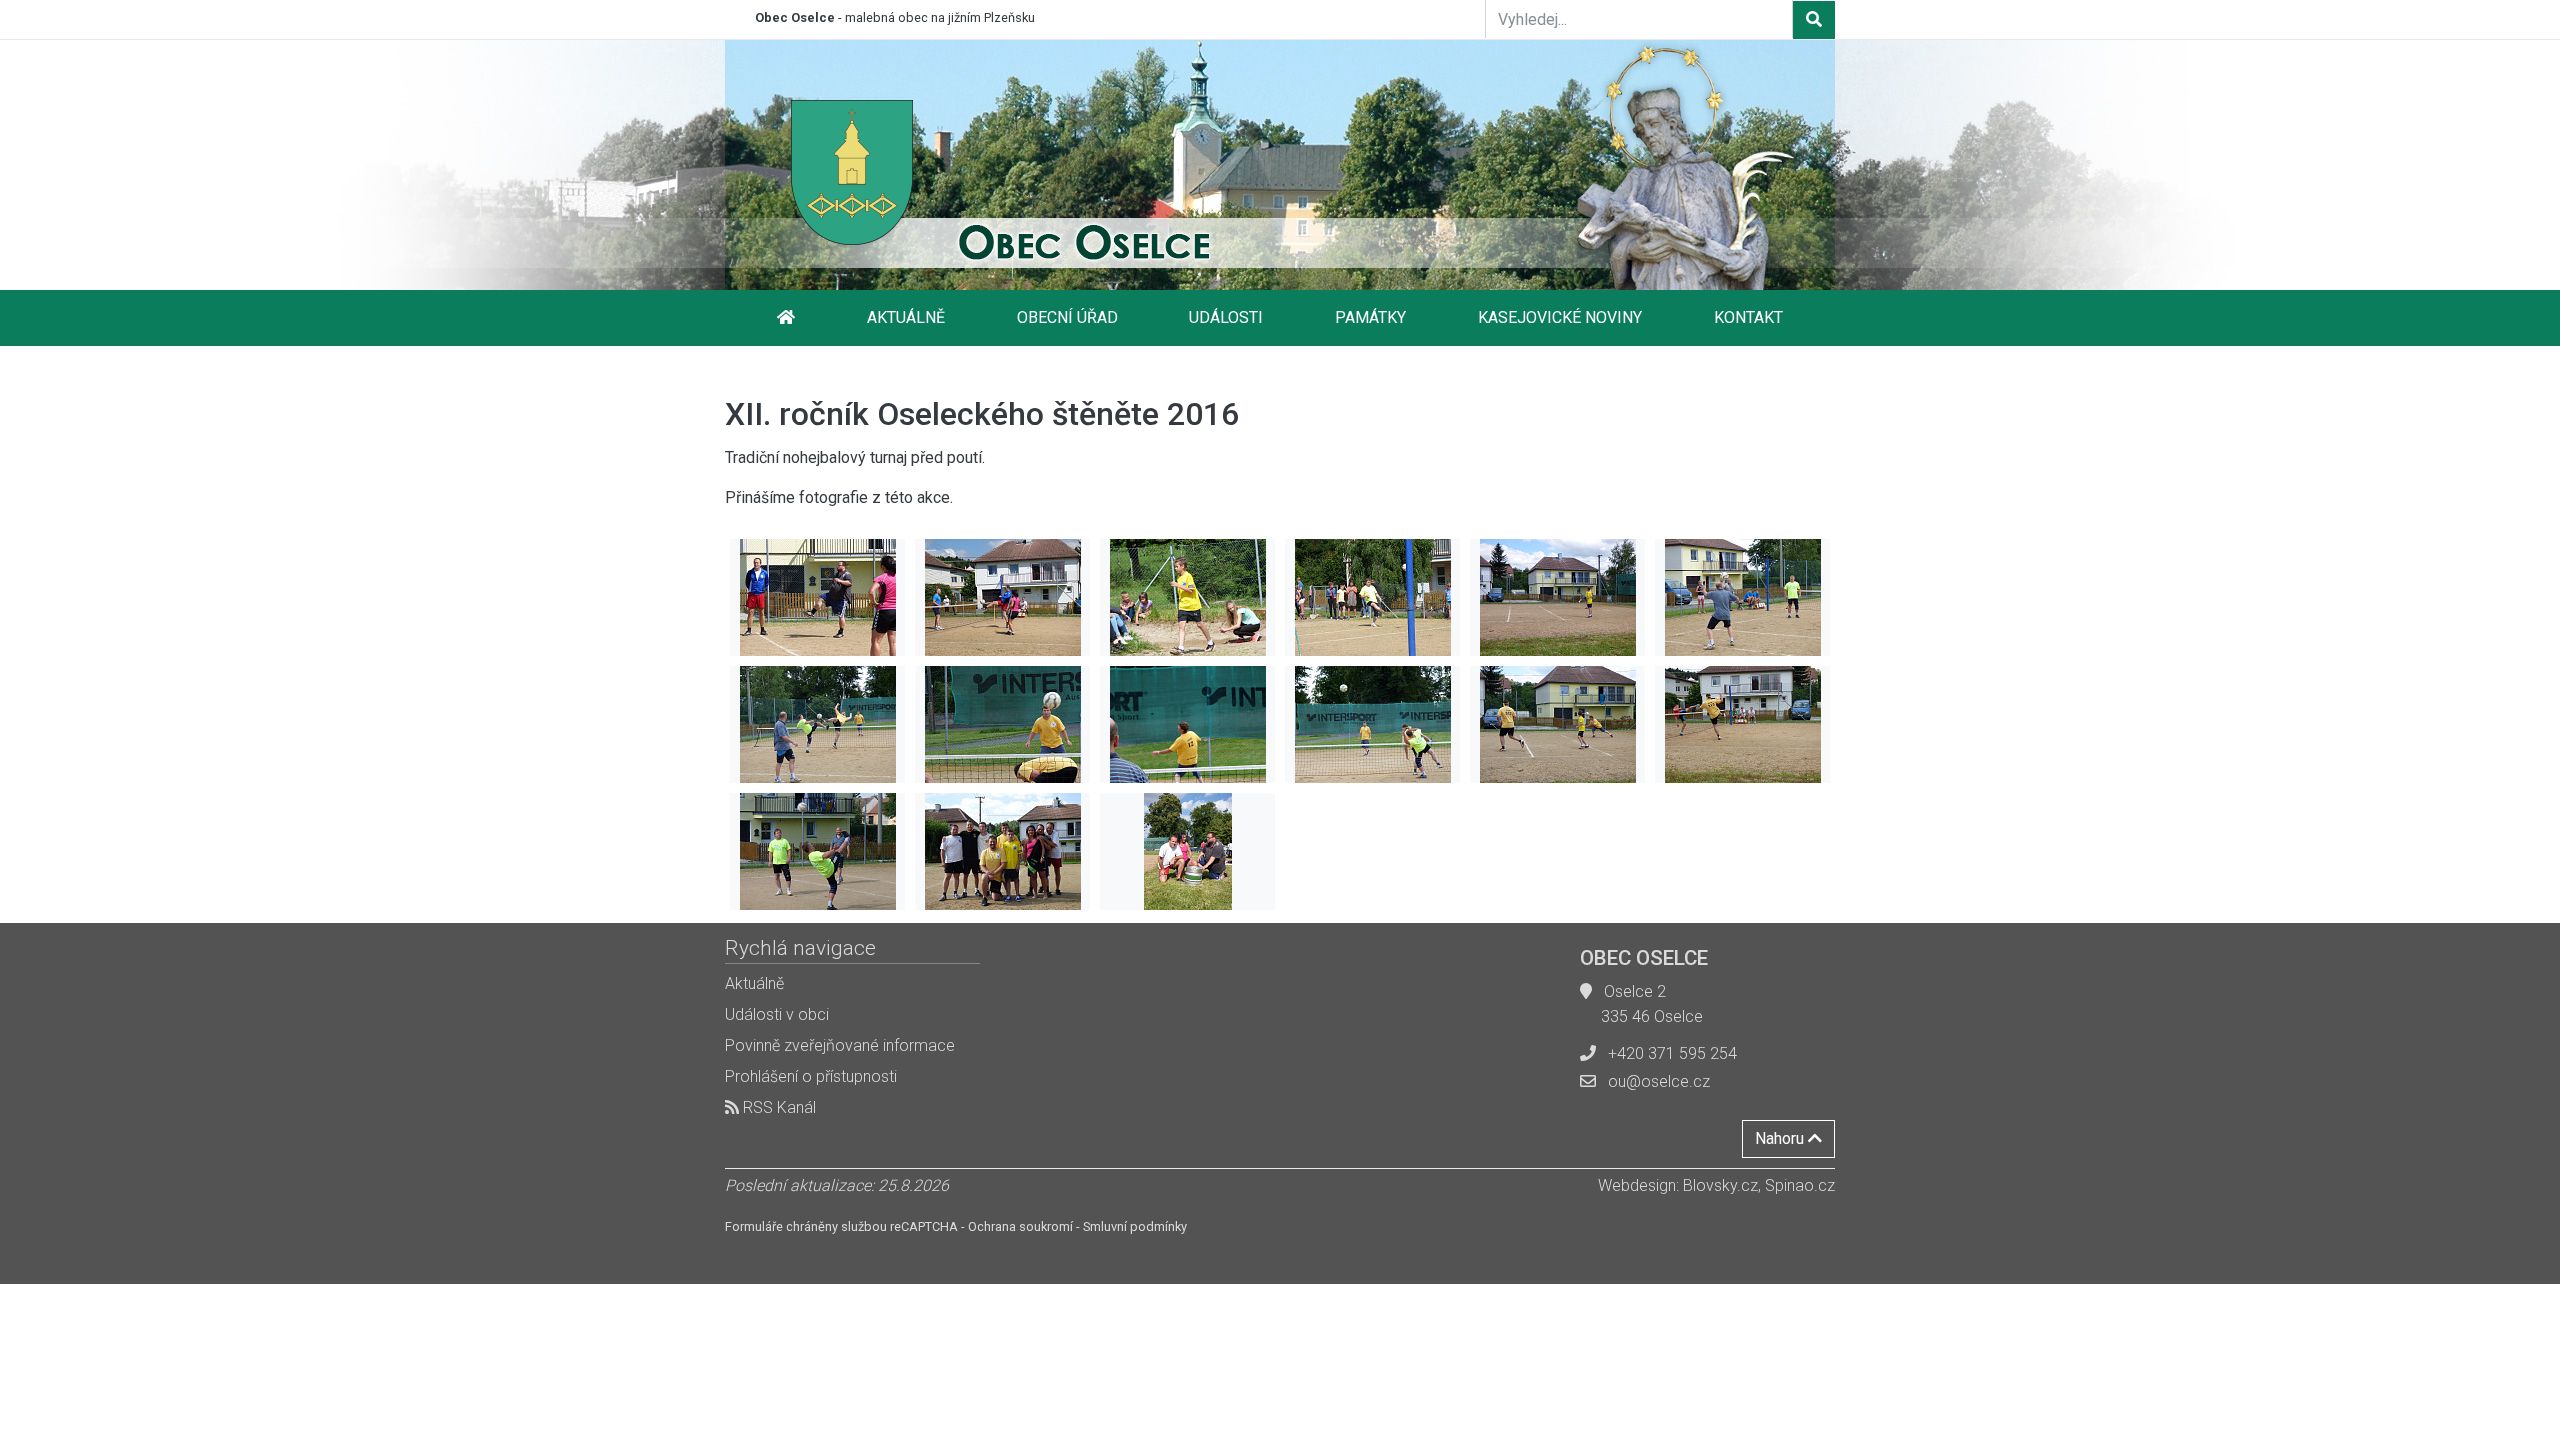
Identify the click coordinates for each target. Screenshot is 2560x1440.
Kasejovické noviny (1560, 317)
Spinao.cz (1800, 1185)
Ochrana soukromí (1020, 1226)
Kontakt (1748, 317)
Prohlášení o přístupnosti (811, 1076)
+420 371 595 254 (1672, 1053)
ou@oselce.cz (1659, 1081)
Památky (1370, 317)
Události (1226, 317)
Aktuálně (906, 317)
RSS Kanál (777, 1107)
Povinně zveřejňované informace (840, 1045)
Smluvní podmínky (1135, 1226)
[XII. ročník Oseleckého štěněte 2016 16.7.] (817, 597)
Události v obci (777, 1014)
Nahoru (1781, 1138)
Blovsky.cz (1720, 1185)
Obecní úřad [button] (1067, 317)
